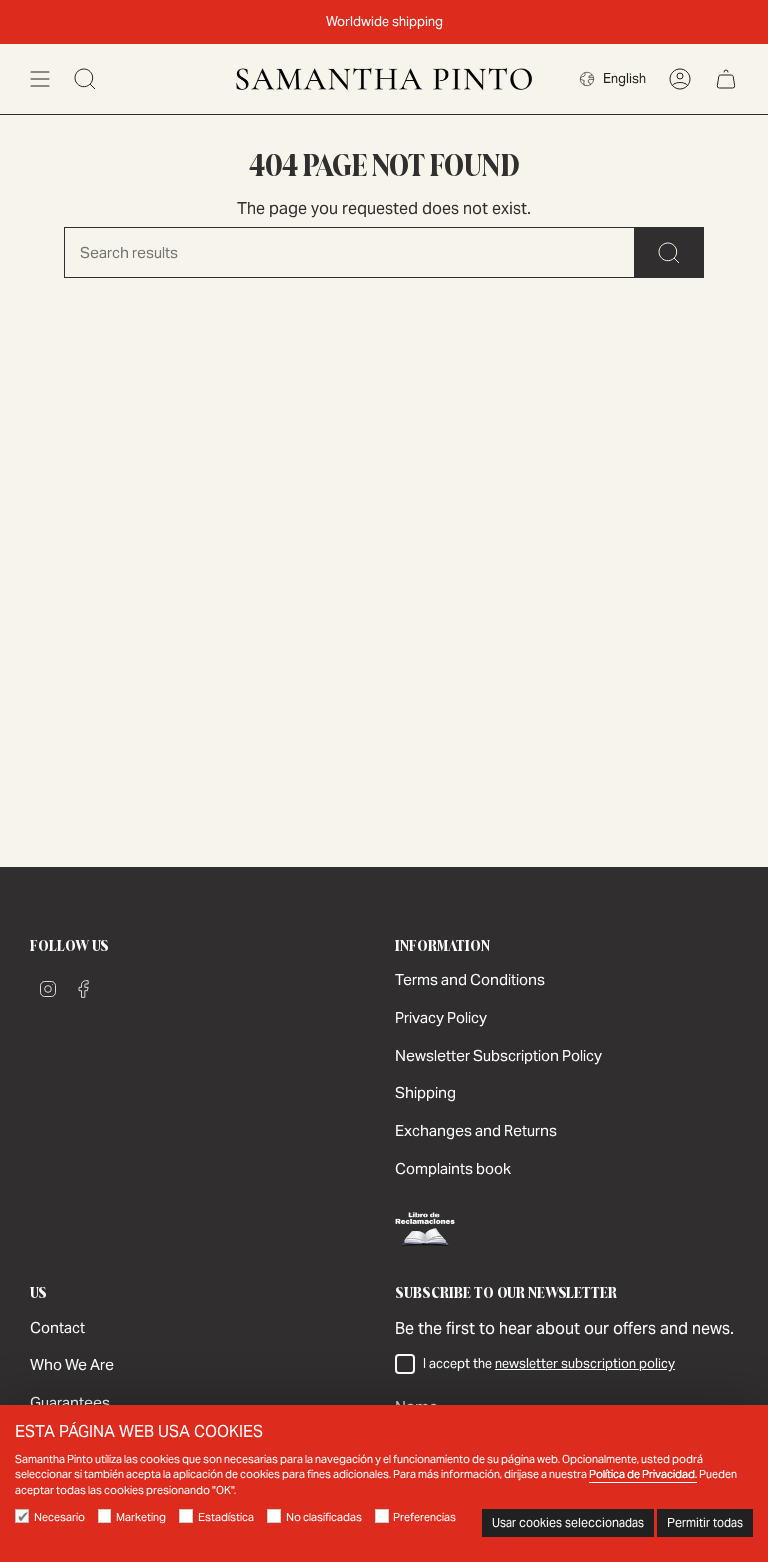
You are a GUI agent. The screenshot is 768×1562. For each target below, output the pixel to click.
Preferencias (424, 1517)
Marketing (141, 1517)
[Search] (669, 252)
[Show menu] (40, 79)
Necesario (59, 1517)
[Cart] (726, 79)
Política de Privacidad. (643, 1474)
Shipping (425, 1092)
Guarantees (70, 1402)
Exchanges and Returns (476, 1130)
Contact (57, 1327)
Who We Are (72, 1364)
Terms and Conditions (470, 979)
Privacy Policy (441, 1017)
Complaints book (453, 1168)
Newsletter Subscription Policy (498, 1055)
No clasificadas (324, 1517)
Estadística (226, 1517)
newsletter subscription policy (585, 1363)
